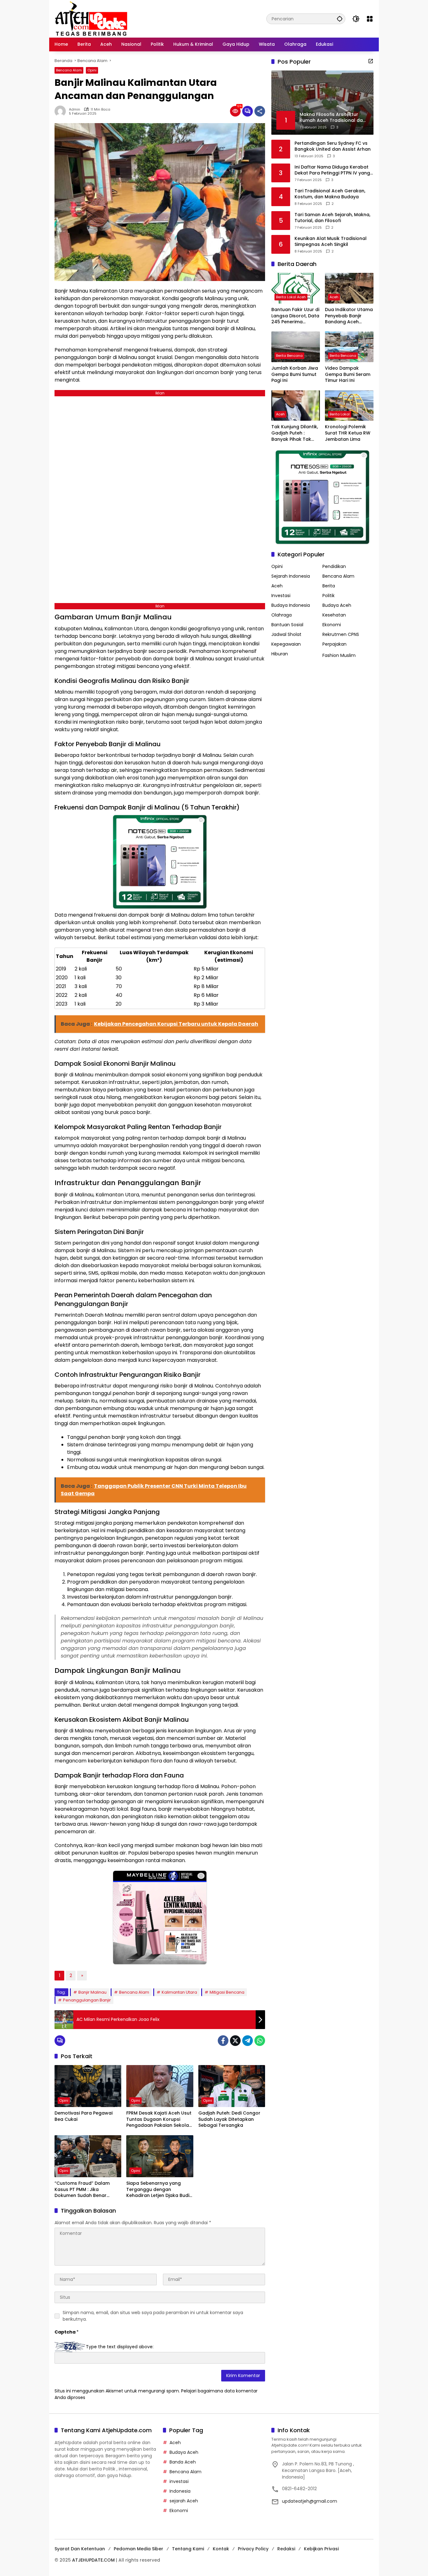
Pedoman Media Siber (138, 2549)
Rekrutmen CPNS (341, 634)
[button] (340, 19)
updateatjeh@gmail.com (310, 2501)
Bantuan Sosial (287, 625)
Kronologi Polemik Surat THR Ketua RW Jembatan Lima (348, 433)
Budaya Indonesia (291, 605)
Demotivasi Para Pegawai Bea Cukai (84, 2116)
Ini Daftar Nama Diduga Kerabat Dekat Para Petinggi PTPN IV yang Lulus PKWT (332, 170)
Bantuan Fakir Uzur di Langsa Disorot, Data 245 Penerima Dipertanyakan (295, 316)
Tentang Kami (188, 2549)
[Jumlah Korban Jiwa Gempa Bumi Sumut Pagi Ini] (296, 347)
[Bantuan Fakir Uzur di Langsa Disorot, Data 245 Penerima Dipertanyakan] (296, 288)
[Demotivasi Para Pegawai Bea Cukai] (88, 2086)
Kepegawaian (286, 644)
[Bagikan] (260, 111)
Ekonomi (332, 625)
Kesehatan (334, 615)
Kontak (221, 2549)
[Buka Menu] (370, 19)
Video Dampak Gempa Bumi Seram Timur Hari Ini (348, 374)
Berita (329, 586)
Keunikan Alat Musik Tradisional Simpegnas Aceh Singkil (331, 241)
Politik (329, 596)
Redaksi (286, 2549)
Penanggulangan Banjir (87, 2000)
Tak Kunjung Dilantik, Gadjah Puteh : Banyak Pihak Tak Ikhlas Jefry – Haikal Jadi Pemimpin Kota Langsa (295, 433)
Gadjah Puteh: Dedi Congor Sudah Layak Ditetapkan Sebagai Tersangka (229, 2119)
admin (75, 109)
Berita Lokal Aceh (291, 297)
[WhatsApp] (260, 2041)
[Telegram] (248, 2041)
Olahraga (282, 615)
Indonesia (180, 2491)
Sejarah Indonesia (291, 576)
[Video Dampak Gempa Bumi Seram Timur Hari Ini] (349, 347)
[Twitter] (235, 2041)
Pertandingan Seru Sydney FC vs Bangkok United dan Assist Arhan (333, 146)
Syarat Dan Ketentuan (80, 2549)
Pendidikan (334, 566)
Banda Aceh (183, 2462)
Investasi (281, 596)
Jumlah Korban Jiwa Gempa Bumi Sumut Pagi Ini (295, 374)
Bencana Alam (69, 70)
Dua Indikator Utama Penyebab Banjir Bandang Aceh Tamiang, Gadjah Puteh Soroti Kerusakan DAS (349, 316)
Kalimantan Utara (179, 1992)
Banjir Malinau (92, 1992)
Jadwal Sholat (286, 634)
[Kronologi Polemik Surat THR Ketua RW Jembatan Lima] (349, 406)
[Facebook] (223, 2041)
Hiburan (280, 654)
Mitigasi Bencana (227, 1992)
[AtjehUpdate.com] (91, 18)
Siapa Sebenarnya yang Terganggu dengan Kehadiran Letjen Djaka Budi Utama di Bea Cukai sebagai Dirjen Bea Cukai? (159, 2190)
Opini (92, 70)
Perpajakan (334, 644)
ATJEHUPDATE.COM (93, 2560)
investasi (179, 2481)
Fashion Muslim (339, 655)
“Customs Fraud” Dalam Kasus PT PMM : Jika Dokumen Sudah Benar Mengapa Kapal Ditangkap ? (87, 2190)
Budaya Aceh (337, 605)
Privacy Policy (253, 2549)
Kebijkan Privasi (321, 2549)
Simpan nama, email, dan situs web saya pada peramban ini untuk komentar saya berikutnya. (153, 2316)
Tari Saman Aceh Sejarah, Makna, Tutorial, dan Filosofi (332, 218)
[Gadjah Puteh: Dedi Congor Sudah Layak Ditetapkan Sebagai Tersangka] (232, 2086)
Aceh (334, 297)
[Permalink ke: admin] (62, 111)
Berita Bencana (289, 356)
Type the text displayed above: (120, 2347)
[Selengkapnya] (371, 61)
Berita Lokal (340, 414)
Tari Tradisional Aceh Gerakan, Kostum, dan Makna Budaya (330, 194)
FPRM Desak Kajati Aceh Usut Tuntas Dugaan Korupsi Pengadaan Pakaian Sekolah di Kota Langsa (159, 2119)
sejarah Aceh (184, 2501)
